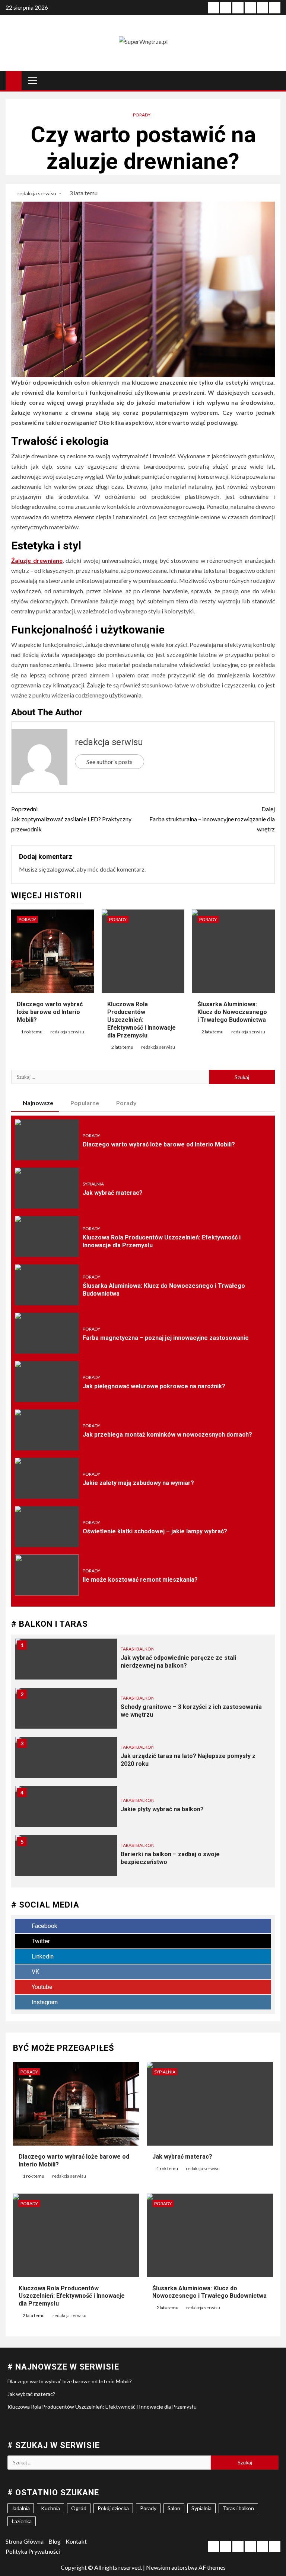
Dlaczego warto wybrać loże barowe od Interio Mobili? (50, 1012)
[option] (143, 1663)
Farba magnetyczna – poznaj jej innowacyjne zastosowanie (166, 1338)
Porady (142, 115)
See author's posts (109, 762)
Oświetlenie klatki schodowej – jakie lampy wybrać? (155, 1531)
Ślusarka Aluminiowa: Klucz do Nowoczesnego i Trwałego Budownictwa (232, 1012)
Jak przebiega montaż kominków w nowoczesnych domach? (167, 1435)
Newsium (158, 2567)
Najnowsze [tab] (38, 1103)
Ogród (79, 2508)
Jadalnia (21, 2508)
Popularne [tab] (85, 1103)
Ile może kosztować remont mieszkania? (140, 1580)
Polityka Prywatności (33, 2551)
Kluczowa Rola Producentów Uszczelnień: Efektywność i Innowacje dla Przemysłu (142, 1020)
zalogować (61, 869)
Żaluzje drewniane (37, 560)
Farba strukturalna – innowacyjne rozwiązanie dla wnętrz (212, 819)
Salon (174, 2508)
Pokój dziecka (113, 2508)
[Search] (274, 80)
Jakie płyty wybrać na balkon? (162, 1809)
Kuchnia (50, 2508)
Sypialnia (93, 1184)
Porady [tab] (126, 1103)
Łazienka (22, 2521)
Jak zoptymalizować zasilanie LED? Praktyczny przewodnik (71, 819)
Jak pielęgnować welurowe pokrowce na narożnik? (154, 1386)
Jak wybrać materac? (113, 1193)
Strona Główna (25, 2541)
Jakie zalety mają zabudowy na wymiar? (138, 1483)
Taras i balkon (138, 1649)
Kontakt (76, 2541)
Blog (55, 2541)
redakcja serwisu (37, 193)
